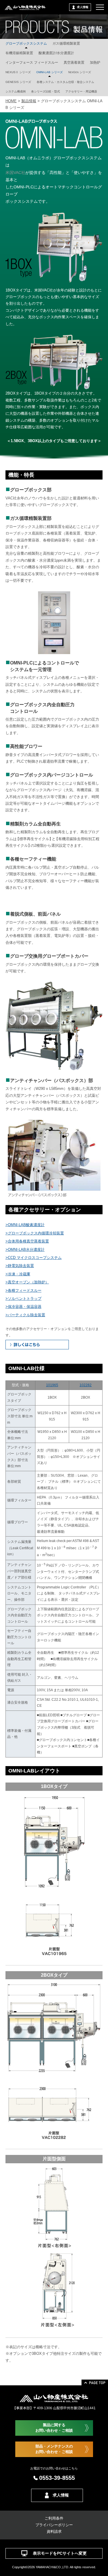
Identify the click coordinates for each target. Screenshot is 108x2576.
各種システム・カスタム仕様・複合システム (65, 82)
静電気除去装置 (21, 1266)
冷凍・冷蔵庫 (19, 1274)
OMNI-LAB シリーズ (50, 72)
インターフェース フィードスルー (32, 62)
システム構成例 (16, 91)
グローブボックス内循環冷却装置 (36, 1233)
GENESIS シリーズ (18, 82)
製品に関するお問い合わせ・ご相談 (54, 2428)
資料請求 (54, 2532)
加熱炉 (95, 62)
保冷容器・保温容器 (25, 1307)
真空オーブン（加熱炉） (28, 1282)
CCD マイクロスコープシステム (35, 1258)
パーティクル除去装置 (26, 1315)
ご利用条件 (54, 2518)
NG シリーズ (80, 72)
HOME (11, 101)
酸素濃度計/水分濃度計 (56, 53)
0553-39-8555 (57, 2478)
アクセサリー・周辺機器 (81, 91)
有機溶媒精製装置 (19, 53)
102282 (86, 1385)
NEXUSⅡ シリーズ (18, 72)
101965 (52, 1385)
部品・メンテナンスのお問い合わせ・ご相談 (54, 2449)
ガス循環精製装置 (66, 43)
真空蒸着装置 (74, 62)
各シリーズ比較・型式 (46, 91)
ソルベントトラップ (25, 1299)
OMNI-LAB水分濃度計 (26, 1250)
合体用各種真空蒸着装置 (28, 1241)
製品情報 (29, 101)
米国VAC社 (15, 173)
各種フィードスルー (25, 1290)
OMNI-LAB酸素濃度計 (26, 1225)
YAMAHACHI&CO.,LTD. (52, 2567)
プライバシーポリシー (54, 2525)
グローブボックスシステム (26, 43)
